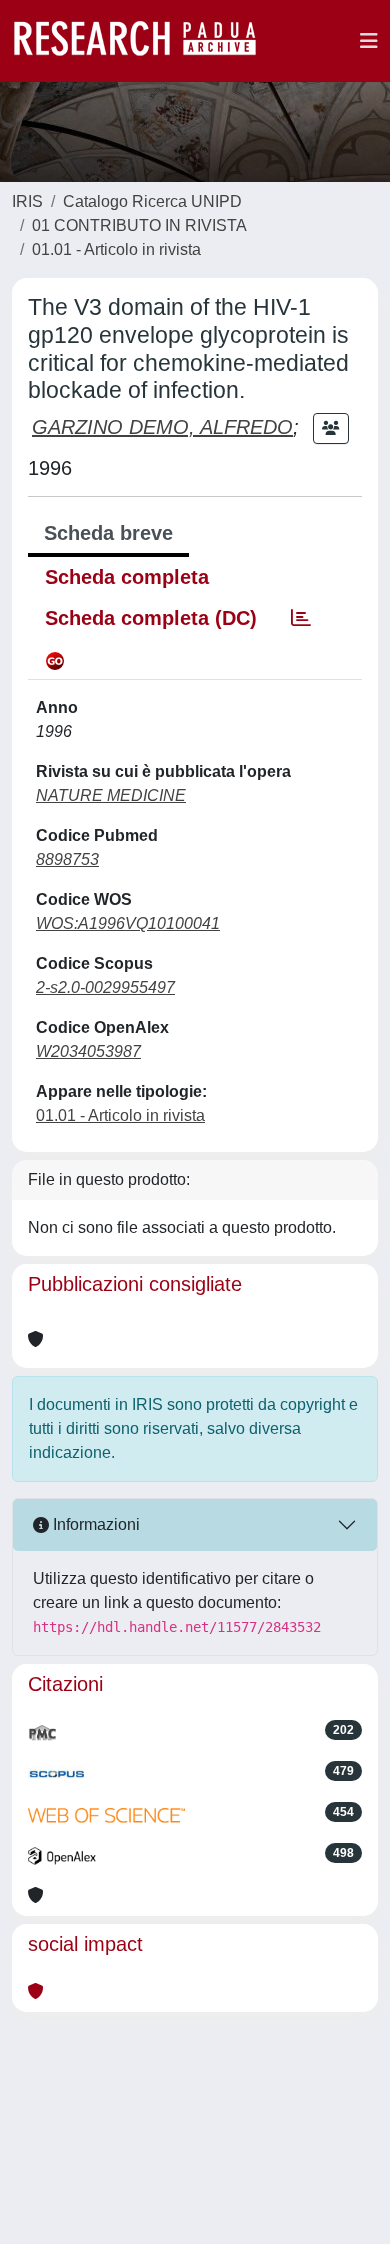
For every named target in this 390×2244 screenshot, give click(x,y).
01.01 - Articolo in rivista (116, 249)
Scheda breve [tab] (108, 533)
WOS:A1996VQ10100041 (128, 923)
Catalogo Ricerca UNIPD (152, 201)
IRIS (27, 201)
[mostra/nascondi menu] (369, 41)
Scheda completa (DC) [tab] (151, 618)
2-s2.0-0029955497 (105, 987)
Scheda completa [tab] (127, 577)
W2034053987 (88, 1051)
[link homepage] (145, 41)
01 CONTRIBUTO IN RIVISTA (139, 225)
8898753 (67, 859)
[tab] (301, 618)
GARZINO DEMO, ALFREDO (162, 427)
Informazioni (94, 1524)
